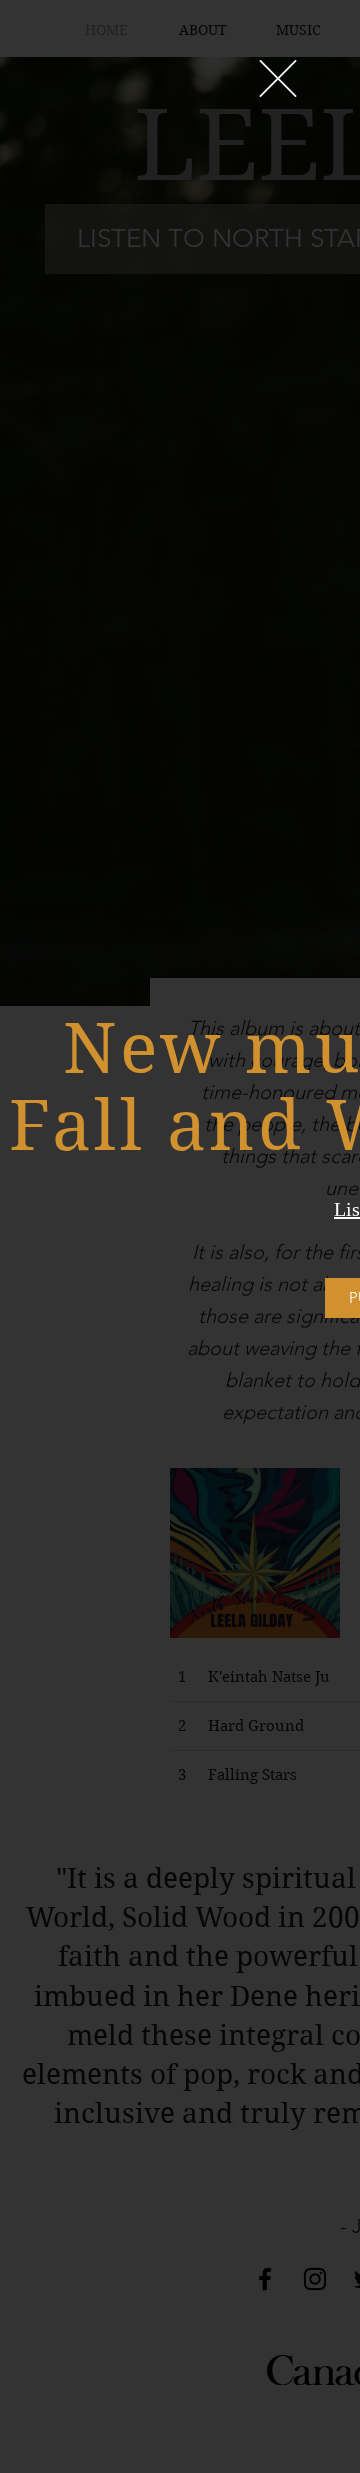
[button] (278, 78)
